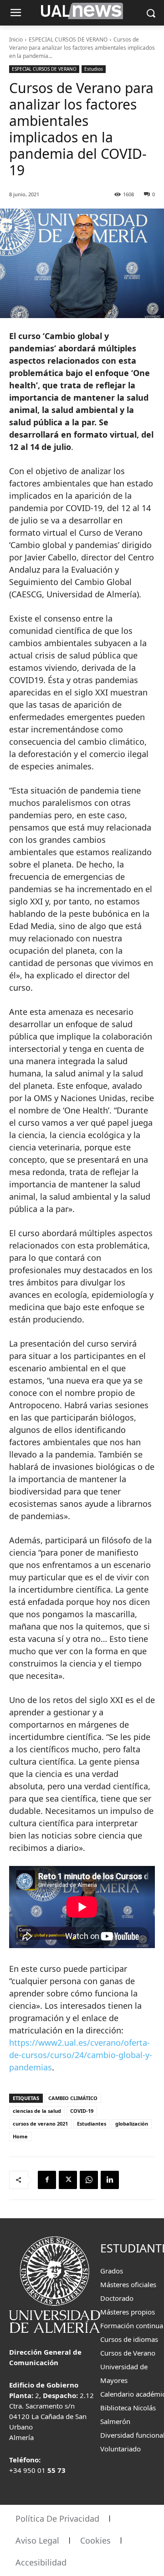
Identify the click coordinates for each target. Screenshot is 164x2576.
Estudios (94, 69)
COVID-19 (82, 2111)
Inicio (16, 39)
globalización (132, 2124)
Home (20, 2136)
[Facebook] (47, 2180)
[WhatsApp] (89, 2180)
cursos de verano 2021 (40, 2124)
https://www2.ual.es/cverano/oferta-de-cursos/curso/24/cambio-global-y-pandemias (81, 2055)
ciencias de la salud (37, 2111)
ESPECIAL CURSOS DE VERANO (68, 39)
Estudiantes (92, 2124)
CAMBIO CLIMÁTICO (73, 2098)
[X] (68, 2180)
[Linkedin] (110, 2180)
